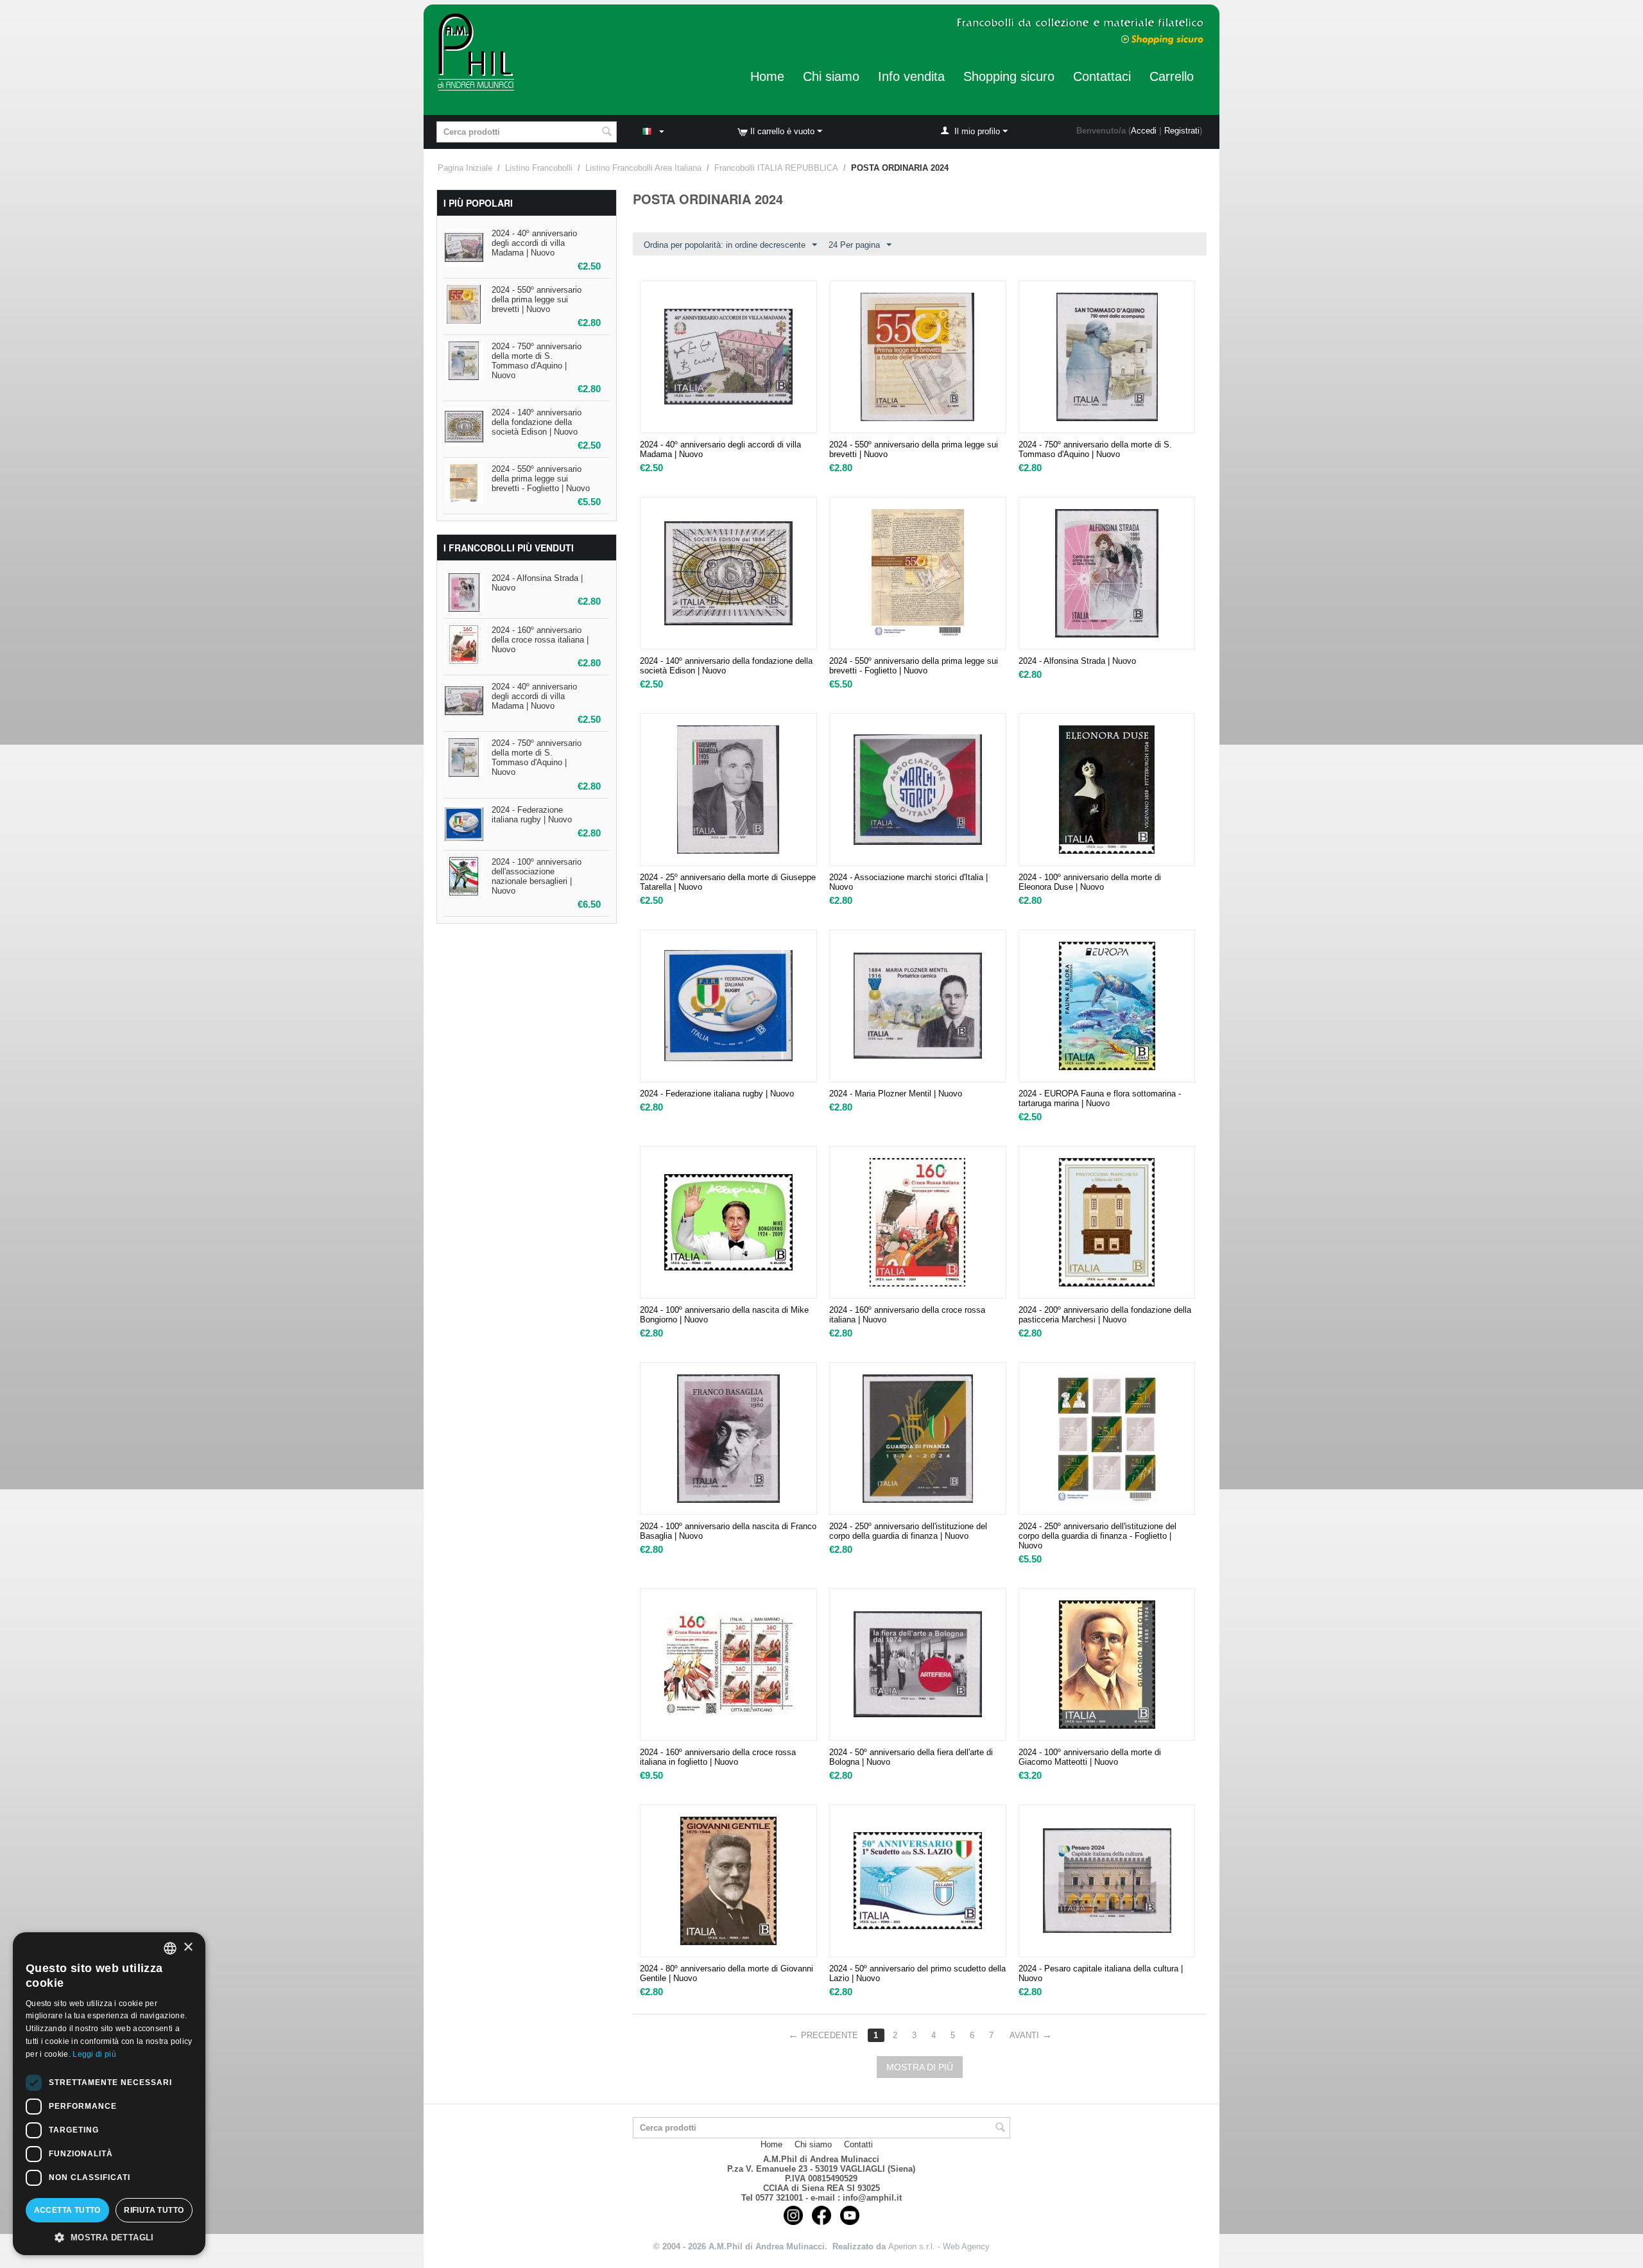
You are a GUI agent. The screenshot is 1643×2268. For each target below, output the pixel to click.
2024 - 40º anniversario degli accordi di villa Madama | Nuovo (534, 243)
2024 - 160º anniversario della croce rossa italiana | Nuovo (540, 640)
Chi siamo (831, 76)
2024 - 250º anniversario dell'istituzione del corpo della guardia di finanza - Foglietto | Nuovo (1097, 1536)
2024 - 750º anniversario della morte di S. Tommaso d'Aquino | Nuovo (537, 361)
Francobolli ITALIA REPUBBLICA (776, 168)
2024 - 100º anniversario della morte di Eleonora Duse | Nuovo (1090, 882)
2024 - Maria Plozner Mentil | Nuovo (896, 1094)
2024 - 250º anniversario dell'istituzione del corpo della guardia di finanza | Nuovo (908, 1531)
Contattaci (1102, 76)
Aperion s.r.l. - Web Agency (939, 2246)
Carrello (1172, 76)
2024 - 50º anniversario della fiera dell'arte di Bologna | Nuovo (911, 1757)
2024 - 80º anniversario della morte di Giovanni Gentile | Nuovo (727, 1973)
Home (767, 76)
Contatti (858, 2144)
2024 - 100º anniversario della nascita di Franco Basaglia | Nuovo (728, 1531)
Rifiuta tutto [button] (154, 2210)
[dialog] (109, 2094)
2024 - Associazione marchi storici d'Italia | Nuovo (908, 882)
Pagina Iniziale (465, 168)
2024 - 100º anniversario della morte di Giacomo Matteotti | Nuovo (1090, 1757)
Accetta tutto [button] (67, 2210)
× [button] (188, 1947)
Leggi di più (94, 2054)
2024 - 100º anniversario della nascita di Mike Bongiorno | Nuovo (724, 1315)
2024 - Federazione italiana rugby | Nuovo (532, 815)
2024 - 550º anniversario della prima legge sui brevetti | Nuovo (537, 299)
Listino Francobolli (539, 168)
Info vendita (911, 76)
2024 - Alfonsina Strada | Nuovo (1077, 661)
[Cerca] (607, 133)
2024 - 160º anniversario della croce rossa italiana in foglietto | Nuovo (718, 1757)
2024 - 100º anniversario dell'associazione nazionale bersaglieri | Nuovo (537, 876)
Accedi (1144, 131)
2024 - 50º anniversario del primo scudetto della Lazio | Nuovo (917, 1973)
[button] (109, 2237)
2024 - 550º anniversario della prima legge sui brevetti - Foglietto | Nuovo (541, 479)
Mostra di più (920, 2067)
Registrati (1182, 131)
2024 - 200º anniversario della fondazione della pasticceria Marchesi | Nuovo (1105, 1315)
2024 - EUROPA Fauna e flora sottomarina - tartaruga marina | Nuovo (1100, 1098)
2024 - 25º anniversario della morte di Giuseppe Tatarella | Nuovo (728, 882)
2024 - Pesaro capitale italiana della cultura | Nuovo (1101, 1973)
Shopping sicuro (1009, 76)
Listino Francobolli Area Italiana (643, 168)
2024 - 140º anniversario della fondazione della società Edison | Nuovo (537, 422)
